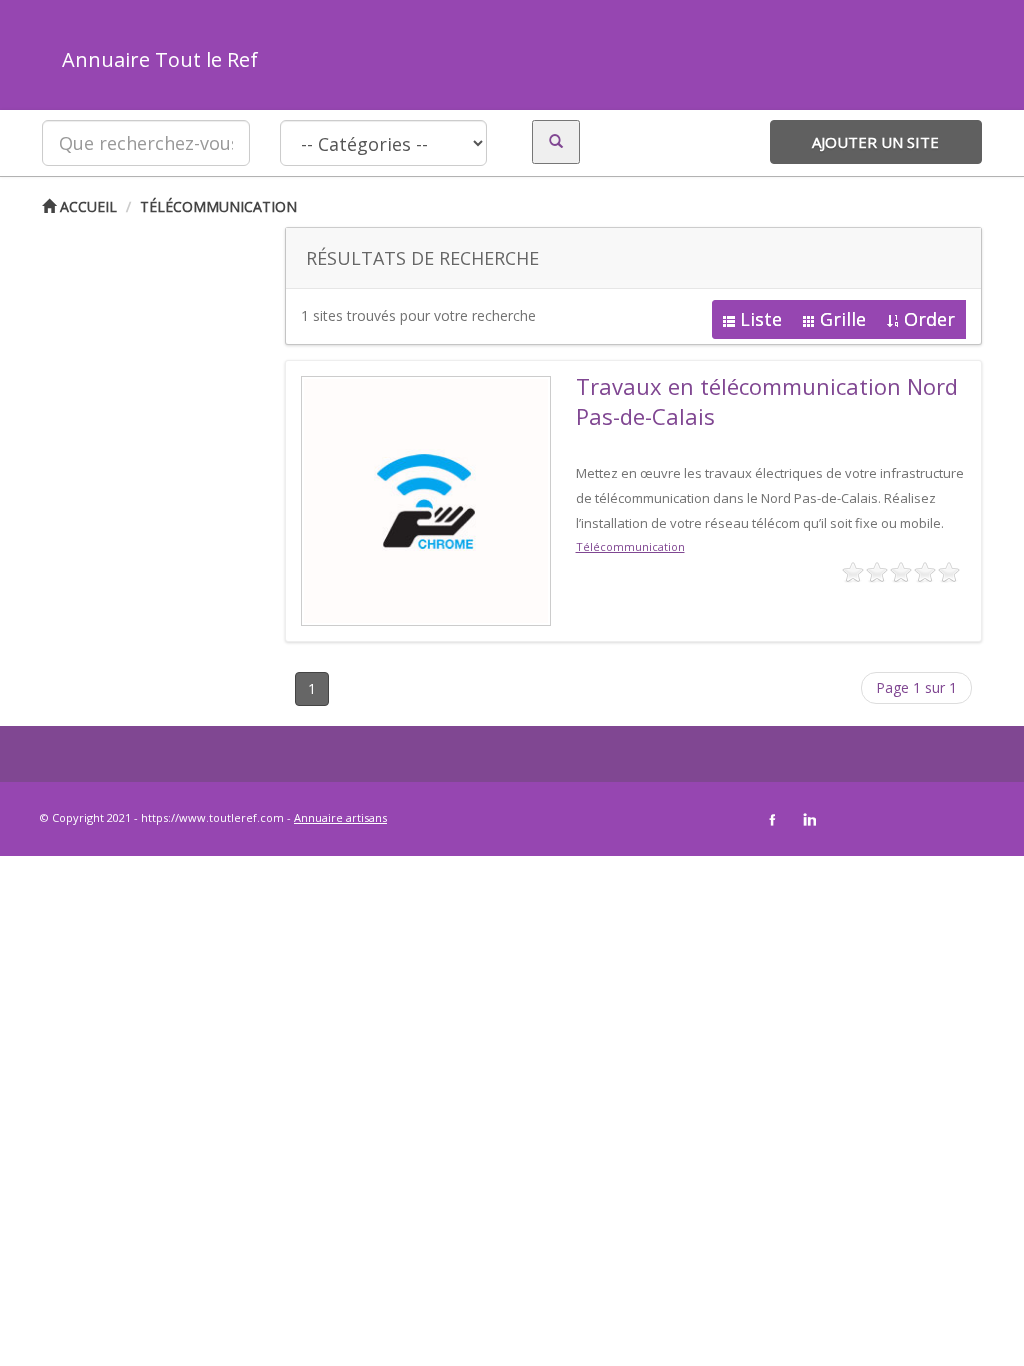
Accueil (86, 206)
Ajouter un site (875, 142)
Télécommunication (218, 206)
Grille (843, 319)
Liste (761, 319)
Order (929, 319)
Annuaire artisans (340, 817)
